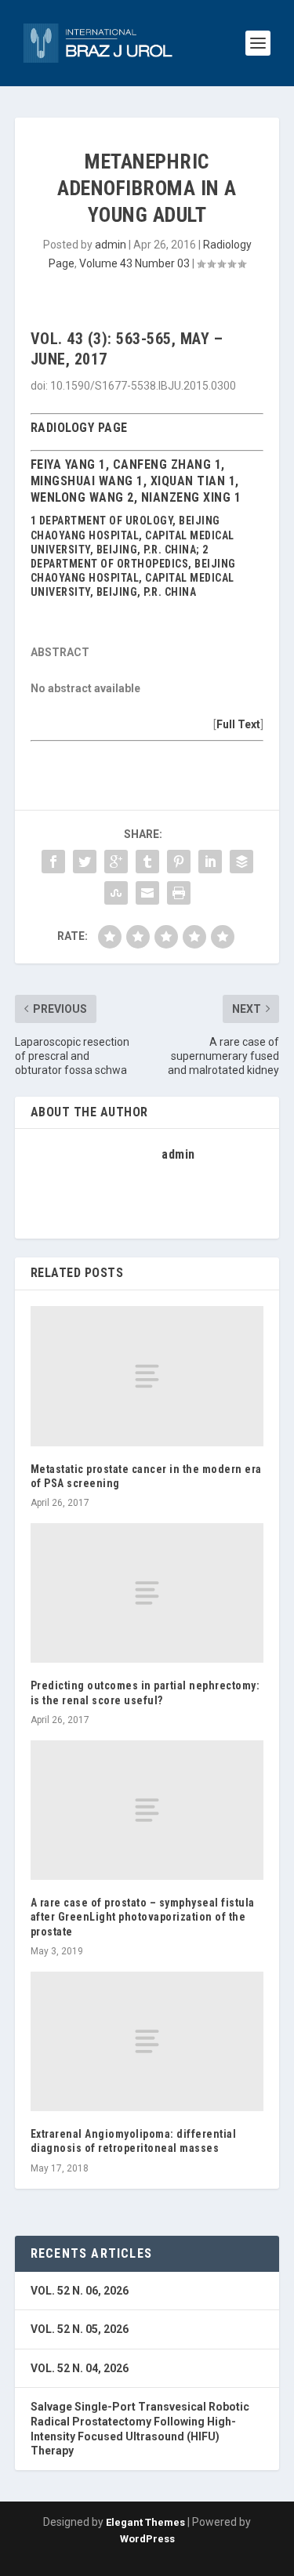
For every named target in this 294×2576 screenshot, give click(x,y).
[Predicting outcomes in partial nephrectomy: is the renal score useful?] (147, 1593)
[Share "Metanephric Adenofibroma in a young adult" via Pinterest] (179, 862)
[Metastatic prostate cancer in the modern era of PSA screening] (147, 1376)
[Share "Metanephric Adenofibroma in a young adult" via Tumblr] (147, 862)
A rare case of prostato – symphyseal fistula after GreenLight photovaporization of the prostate (143, 1917)
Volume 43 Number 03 (134, 263)
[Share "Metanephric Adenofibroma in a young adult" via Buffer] (241, 862)
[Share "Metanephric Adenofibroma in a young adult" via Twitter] (85, 862)
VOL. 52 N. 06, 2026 (80, 2291)
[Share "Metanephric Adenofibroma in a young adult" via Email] (147, 893)
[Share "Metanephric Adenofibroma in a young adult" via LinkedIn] (210, 862)
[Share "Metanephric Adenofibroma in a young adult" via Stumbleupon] (116, 893)
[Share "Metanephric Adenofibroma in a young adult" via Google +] (116, 862)
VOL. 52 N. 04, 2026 (80, 2368)
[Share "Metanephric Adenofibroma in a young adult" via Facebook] (53, 862)
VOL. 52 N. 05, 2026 (80, 2329)
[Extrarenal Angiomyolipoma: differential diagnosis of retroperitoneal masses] (147, 2041)
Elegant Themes (145, 2522)
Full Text (238, 724)
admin (111, 245)
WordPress (147, 2539)
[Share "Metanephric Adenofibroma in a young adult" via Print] (179, 893)
